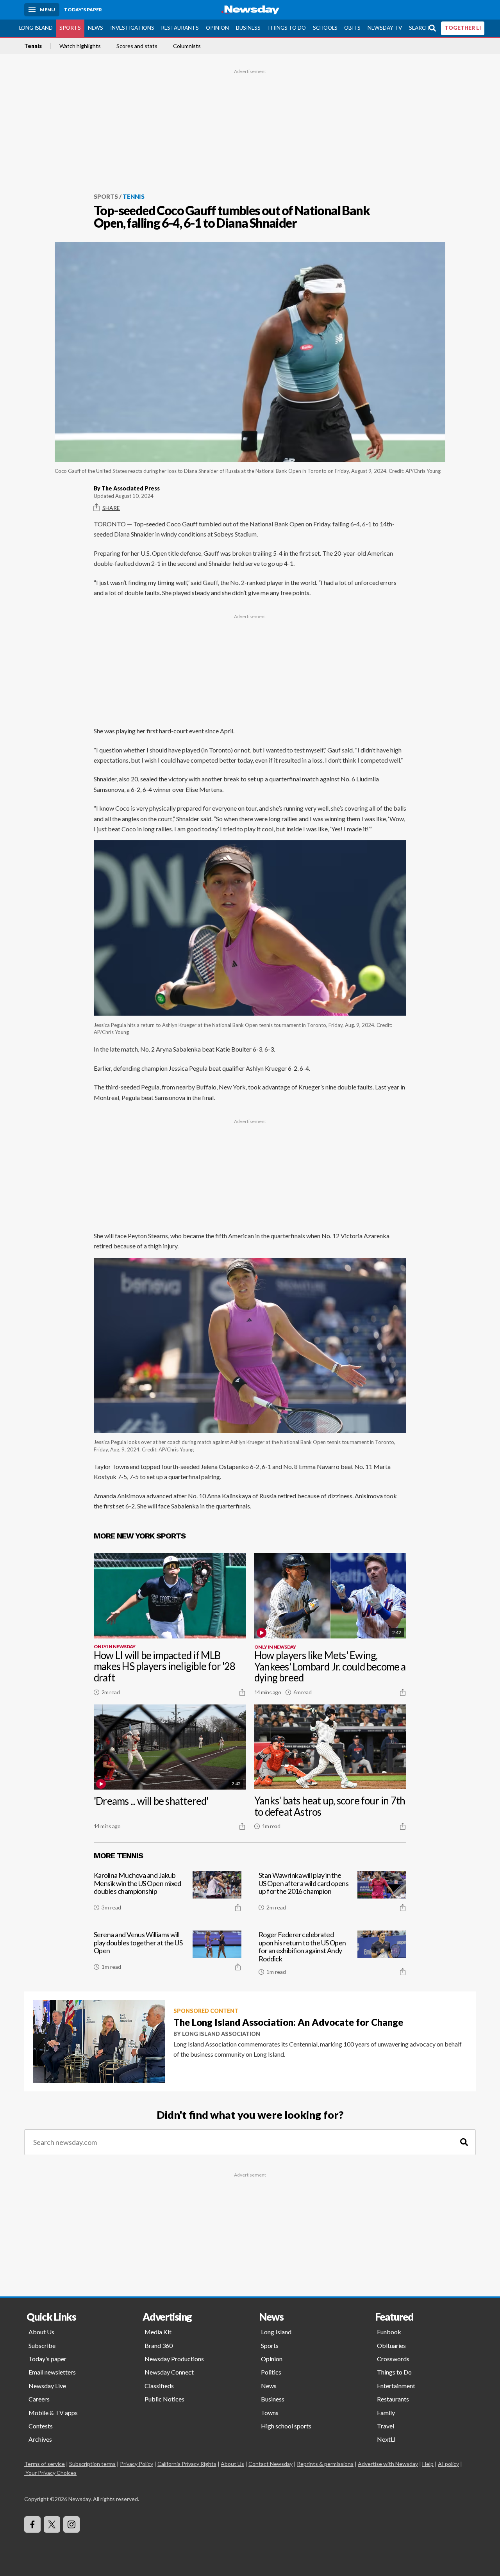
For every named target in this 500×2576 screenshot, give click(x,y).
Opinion (217, 28)
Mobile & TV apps (53, 2413)
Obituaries (391, 2345)
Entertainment (396, 2386)
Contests (41, 2426)
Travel (386, 2426)
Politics (271, 2372)
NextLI (386, 2439)
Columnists (187, 46)
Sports (70, 28)
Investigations (132, 28)
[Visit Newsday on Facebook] (32, 2524)
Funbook (389, 2332)
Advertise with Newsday (388, 2464)
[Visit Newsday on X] (52, 2524)
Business (248, 28)
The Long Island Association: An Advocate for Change (288, 2022)
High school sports (286, 2426)
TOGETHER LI (463, 28)
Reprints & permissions (325, 2464)
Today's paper (47, 2359)
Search (419, 28)
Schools (325, 28)
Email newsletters (52, 2372)
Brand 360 (159, 2345)
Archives (40, 2439)
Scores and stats (137, 46)
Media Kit (158, 2332)
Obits (352, 28)
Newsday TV (385, 28)
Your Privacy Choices (51, 2473)
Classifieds (159, 2386)
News (96, 28)
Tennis (33, 46)
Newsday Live (47, 2386)
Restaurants (180, 28)
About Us (41, 2332)
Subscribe (42, 2345)
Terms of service (45, 2464)
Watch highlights (80, 46)
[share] (242, 1692)
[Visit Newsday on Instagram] (71, 2524)
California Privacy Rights (187, 2464)
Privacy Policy (137, 2464)
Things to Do (287, 28)
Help (428, 2464)
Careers (39, 2399)
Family (386, 2413)
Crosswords (393, 2359)
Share (111, 508)
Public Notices (164, 2399)
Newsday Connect (169, 2372)
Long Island (36, 28)
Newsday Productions (174, 2359)
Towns (270, 2413)
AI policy (448, 2464)
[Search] (464, 2142)
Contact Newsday (271, 2464)
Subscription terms (92, 2464)
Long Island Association (221, 2034)
